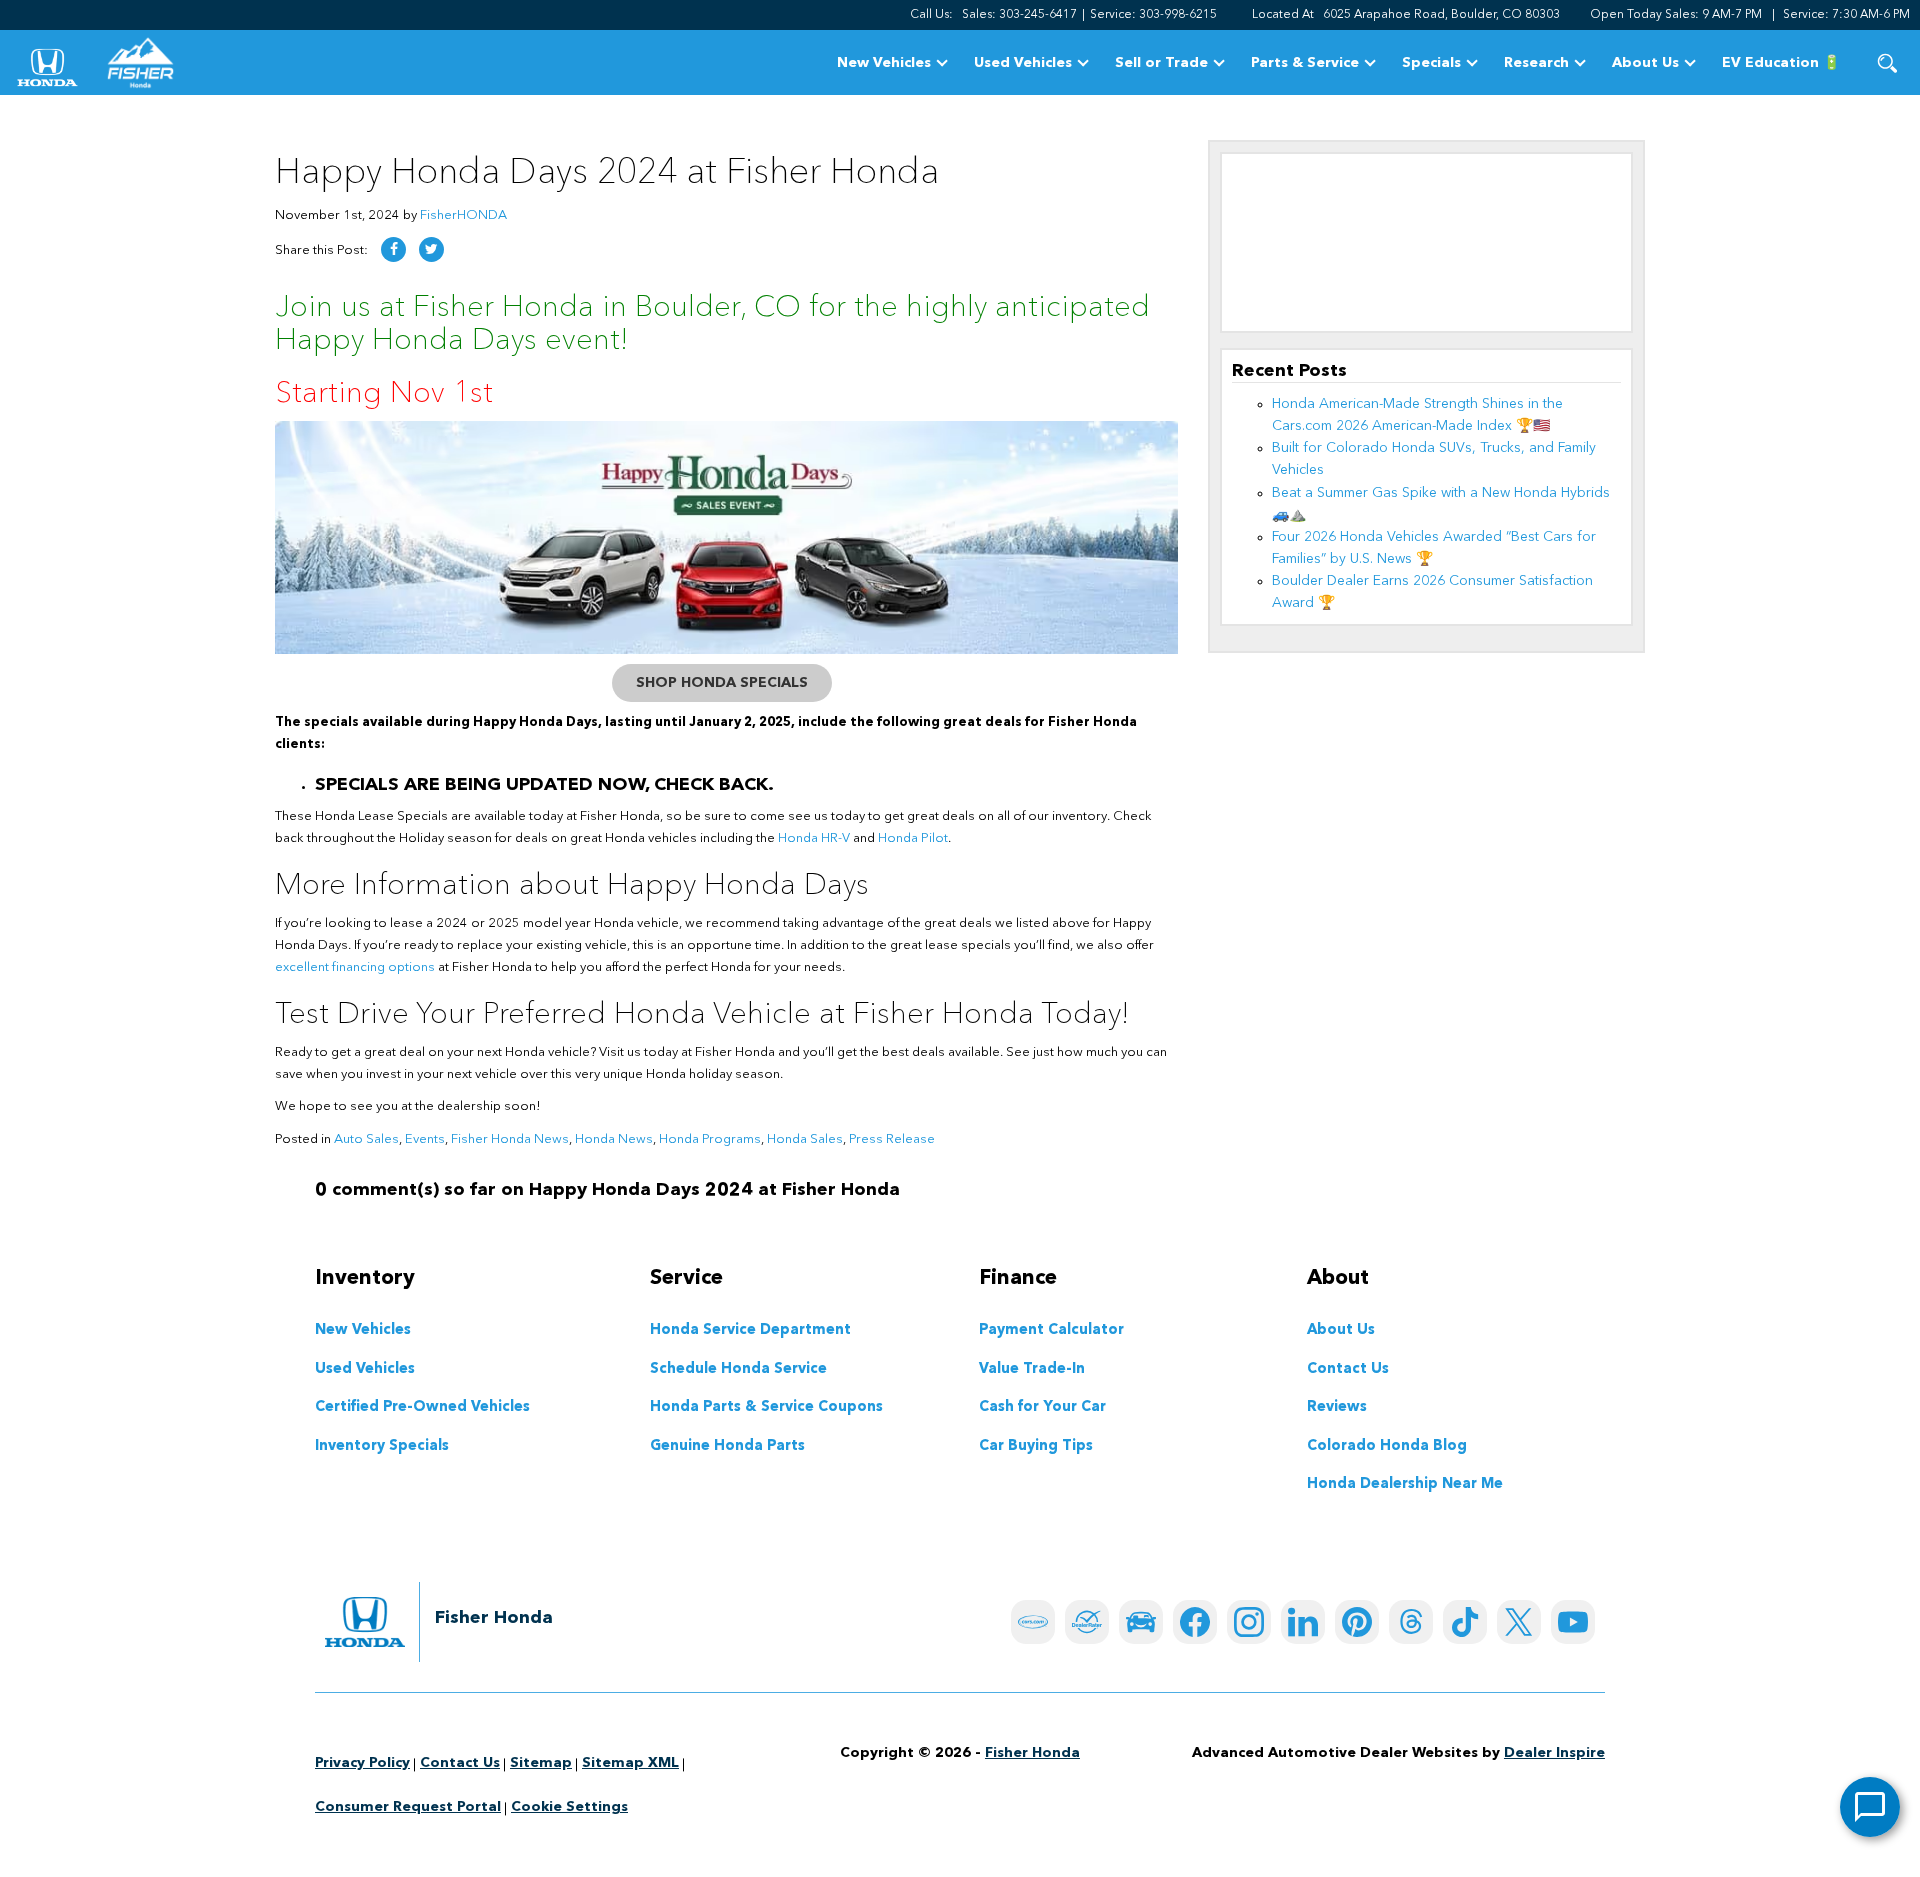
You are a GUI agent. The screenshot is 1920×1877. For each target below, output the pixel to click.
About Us (1645, 63)
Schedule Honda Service (738, 1370)
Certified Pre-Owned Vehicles (422, 1408)
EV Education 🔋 (1781, 63)
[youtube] (1573, 1622)
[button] (1887, 62)
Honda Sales (805, 1139)
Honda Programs (710, 1139)
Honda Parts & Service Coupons (766, 1408)
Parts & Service (1305, 63)
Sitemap (541, 1763)
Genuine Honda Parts (727, 1447)
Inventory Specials (382, 1447)
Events (425, 1139)
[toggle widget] (1870, 1807)
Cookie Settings (569, 1807)
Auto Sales (366, 1139)
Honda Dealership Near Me (1405, 1485)
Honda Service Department (750, 1331)
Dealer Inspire (1554, 1753)
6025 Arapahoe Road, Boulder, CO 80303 (1441, 15)
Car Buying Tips (1036, 1447)
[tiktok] (1465, 1622)
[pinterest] (1357, 1622)
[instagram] (1249, 1622)
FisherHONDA (463, 215)
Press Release (892, 1139)
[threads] (1411, 1622)
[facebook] (1195, 1622)
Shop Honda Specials (722, 683)
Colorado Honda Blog (1387, 1447)
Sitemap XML (630, 1763)
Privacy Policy (362, 1763)
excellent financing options (355, 967)
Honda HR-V (814, 838)
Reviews (1337, 1408)
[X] (1519, 1622)
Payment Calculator (1051, 1331)
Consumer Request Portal (408, 1807)
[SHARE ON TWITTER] (431, 249)
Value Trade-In (1032, 1370)
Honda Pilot (913, 838)
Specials (1431, 63)
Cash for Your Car (1042, 1408)
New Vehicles (884, 63)
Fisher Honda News (510, 1139)
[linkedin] (1303, 1622)
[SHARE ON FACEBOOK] (393, 249)
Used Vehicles (1023, 63)
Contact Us (1348, 1370)
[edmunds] (1141, 1622)
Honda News (614, 1139)
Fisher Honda (1032, 1753)
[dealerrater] (1087, 1622)
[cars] (1033, 1622)
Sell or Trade (1161, 63)
